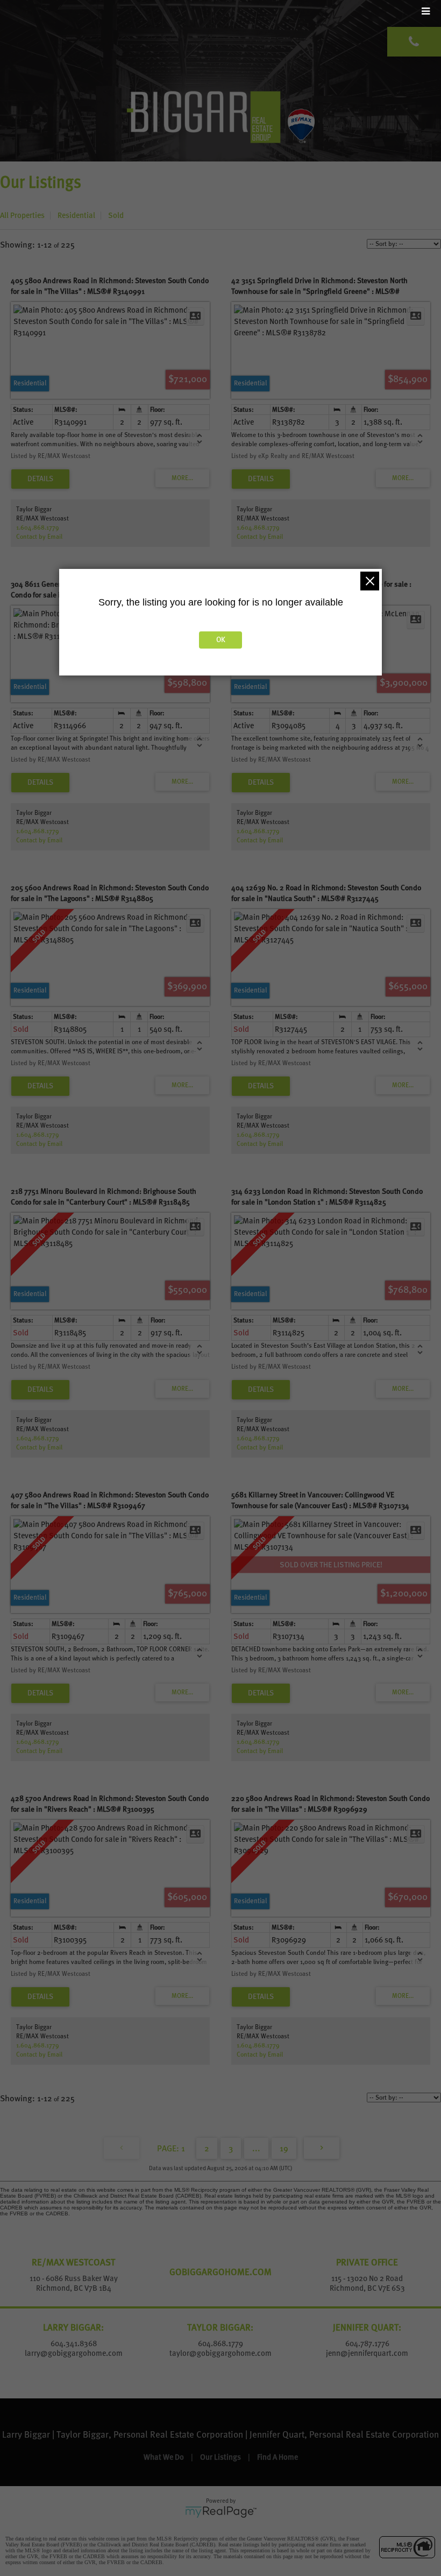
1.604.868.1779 (38, 527)
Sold (116, 215)
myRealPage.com (221, 2512)
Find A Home (278, 2457)
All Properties (22, 215)
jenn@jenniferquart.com (367, 2353)
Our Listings (220, 2457)
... (256, 2148)
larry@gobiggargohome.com (74, 2353)
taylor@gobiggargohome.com (220, 2353)
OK (221, 640)
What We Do (164, 2457)
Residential (76, 215)
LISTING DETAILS (40, 479)
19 (284, 2148)
